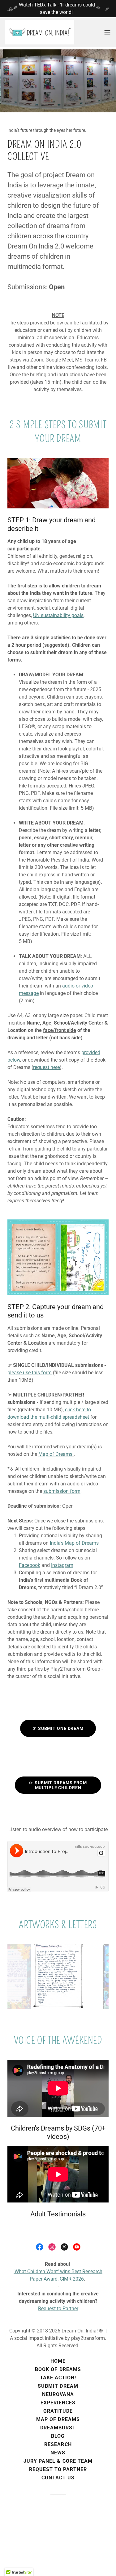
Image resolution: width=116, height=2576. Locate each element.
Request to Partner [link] (58, 2469)
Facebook (30, 1565)
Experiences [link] (58, 2403)
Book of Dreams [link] (58, 2369)
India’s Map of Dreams (74, 1543)
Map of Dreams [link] (58, 2419)
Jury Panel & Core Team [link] (58, 2461)
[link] (40, 32)
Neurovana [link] (58, 2394)
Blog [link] (58, 2436)
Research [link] (58, 2444)
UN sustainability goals (58, 615)
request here (46, 1067)
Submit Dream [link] (58, 2386)
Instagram (62, 1565)
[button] (107, 32)
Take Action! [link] (58, 2378)
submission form (62, 1491)
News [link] (58, 2453)
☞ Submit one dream (58, 1728)
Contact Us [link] (58, 2478)
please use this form (30, 1373)
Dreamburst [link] (58, 2428)
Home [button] (58, 2361)
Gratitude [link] (58, 2411)
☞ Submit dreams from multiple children (58, 1785)
